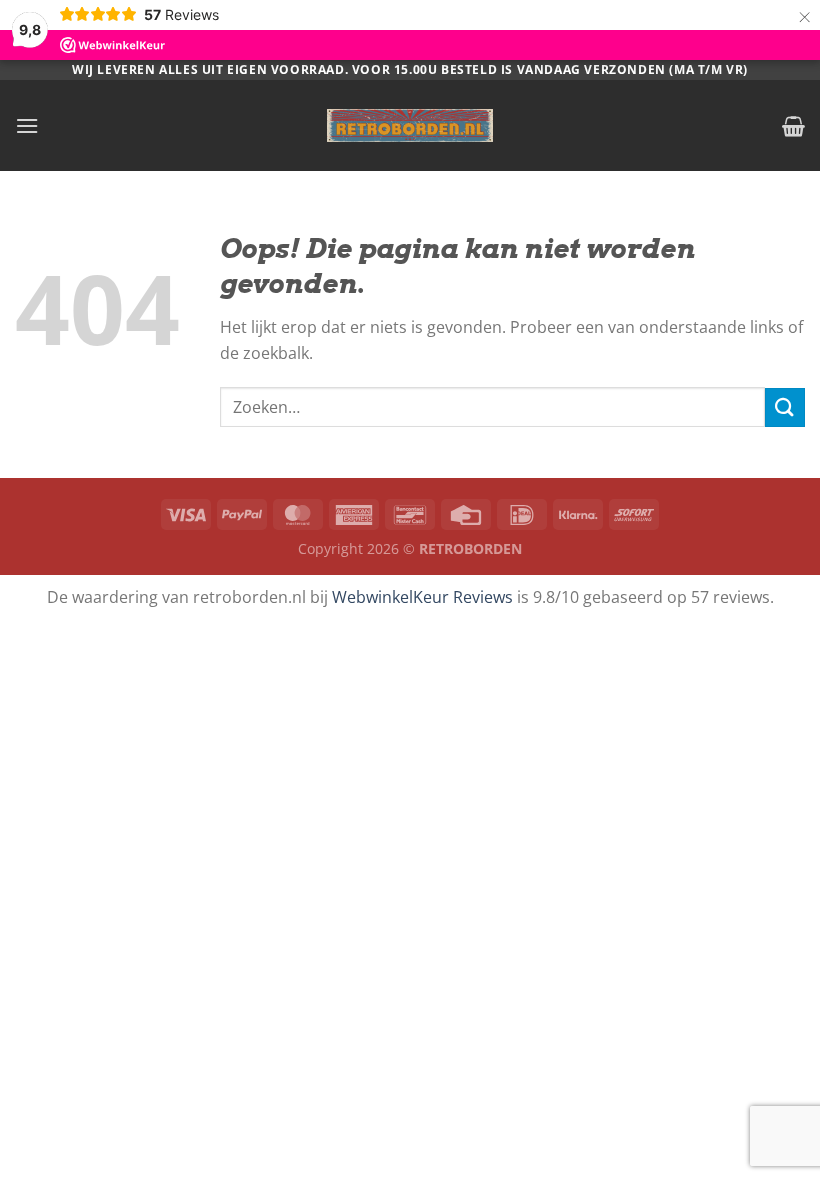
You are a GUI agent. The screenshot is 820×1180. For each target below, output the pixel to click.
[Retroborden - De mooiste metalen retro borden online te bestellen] (410, 125)
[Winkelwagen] (793, 126)
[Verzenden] (785, 407)
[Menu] (27, 125)
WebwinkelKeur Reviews (422, 597)
